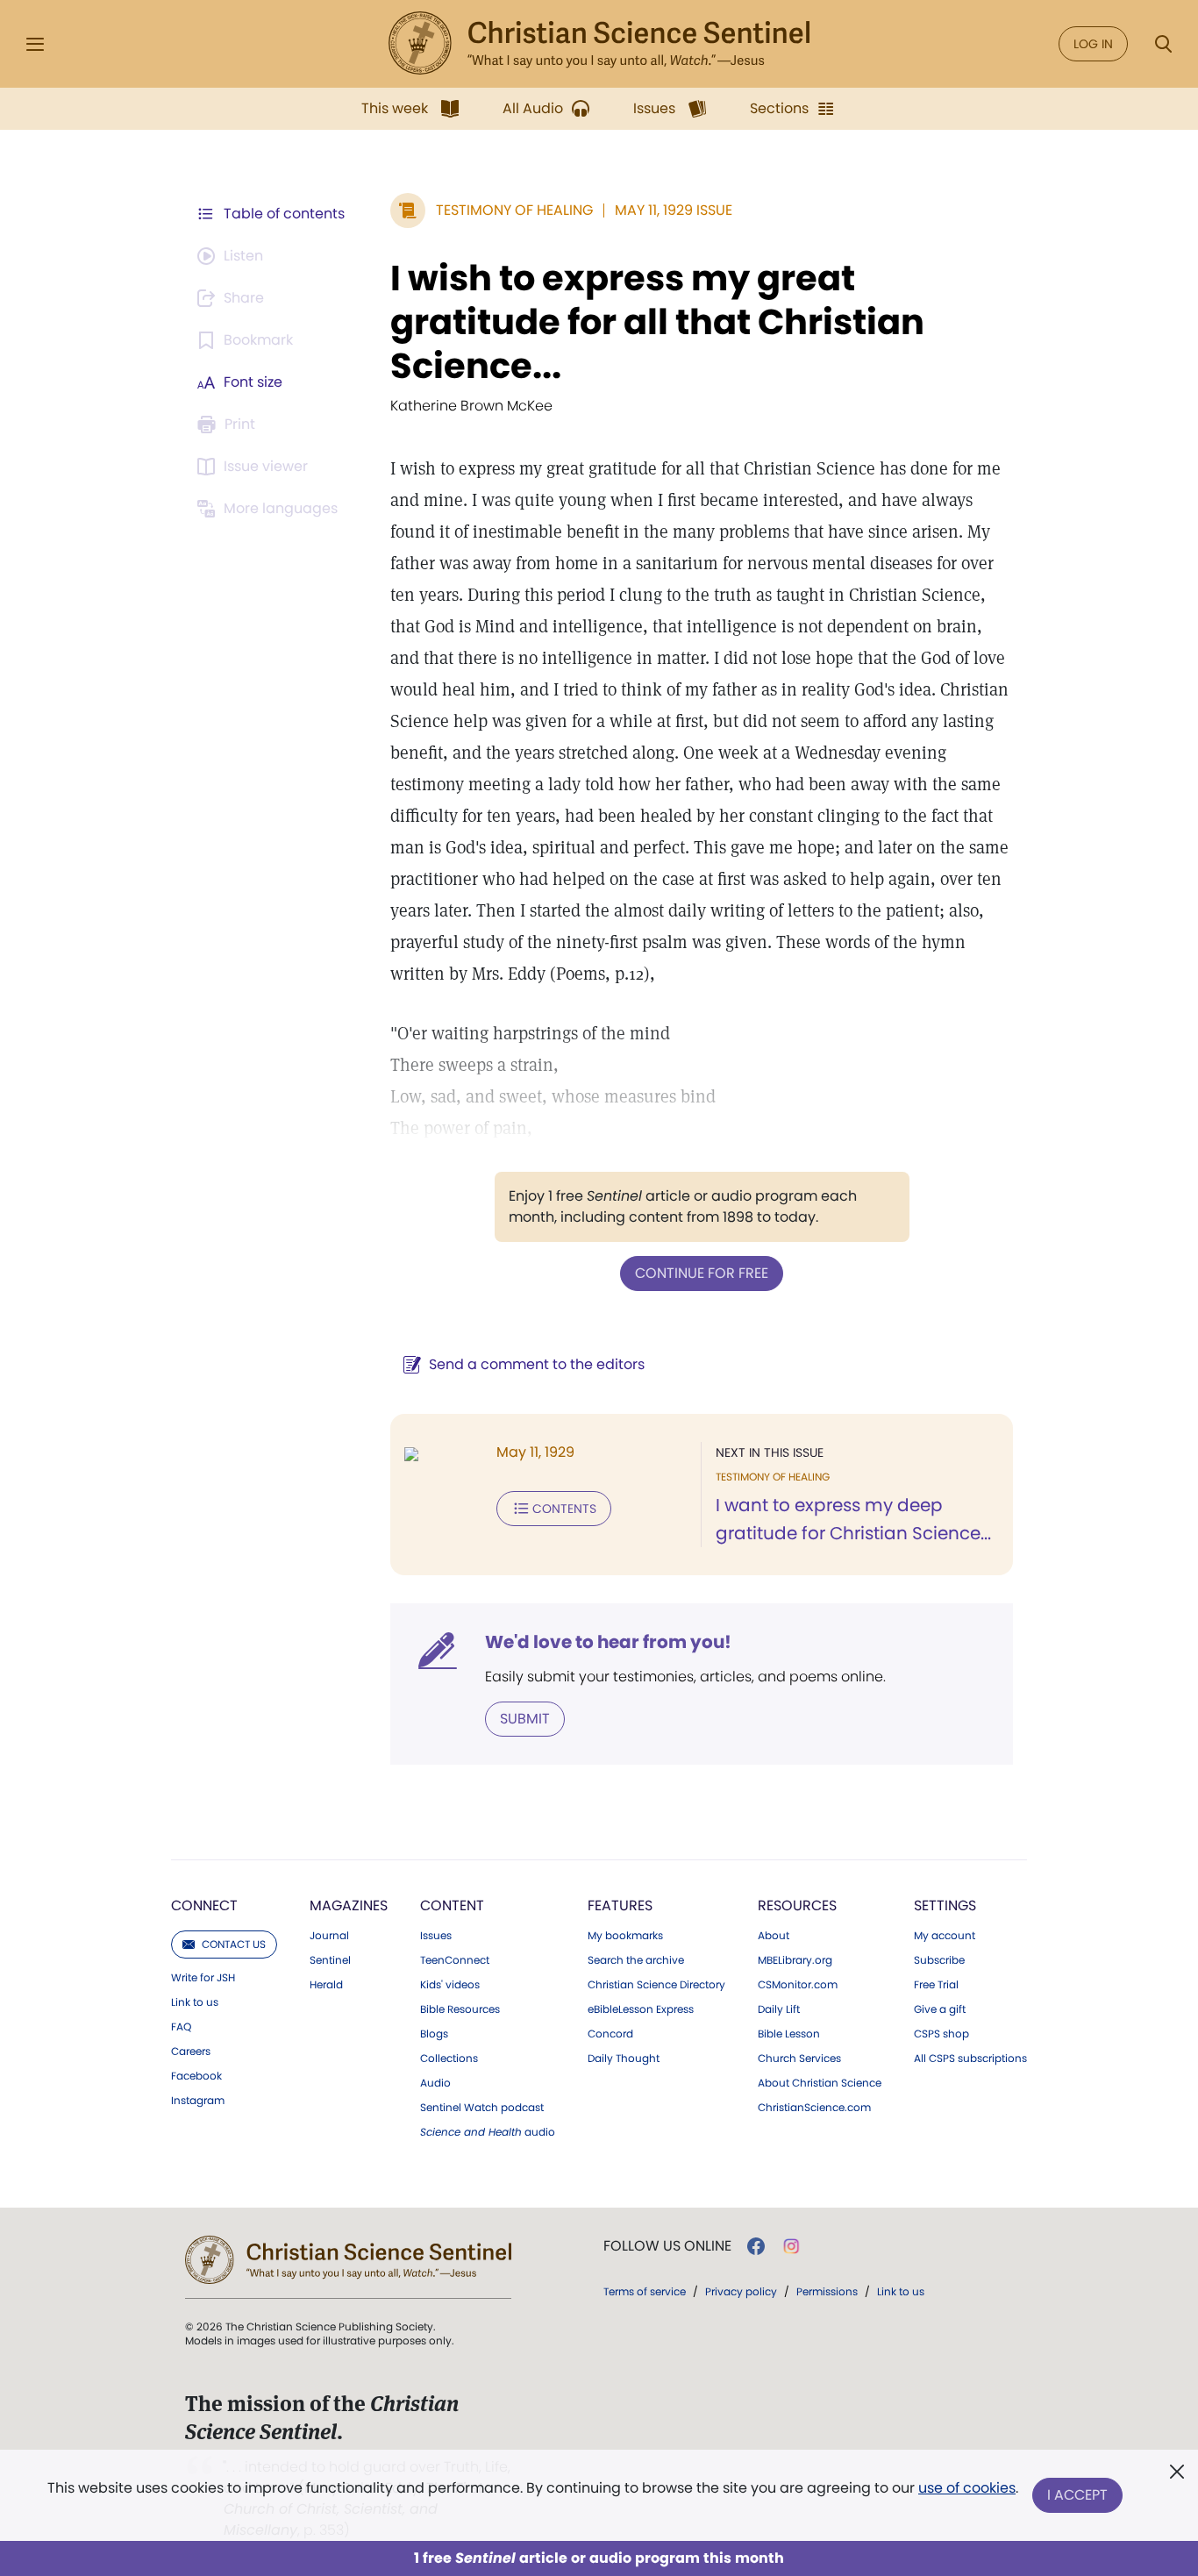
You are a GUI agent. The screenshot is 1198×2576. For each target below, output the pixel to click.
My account (945, 1936)
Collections (449, 2059)
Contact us (234, 1944)
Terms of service (645, 2291)
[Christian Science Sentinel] (599, 44)
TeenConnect (455, 1960)
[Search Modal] (1163, 44)
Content (452, 1905)
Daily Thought (624, 2059)
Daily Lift (779, 2009)
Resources (797, 1905)
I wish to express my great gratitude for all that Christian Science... (657, 322)
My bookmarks (625, 1936)
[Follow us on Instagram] (792, 2246)
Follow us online (667, 2246)
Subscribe (939, 1960)
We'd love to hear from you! (608, 1642)
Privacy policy (741, 2291)
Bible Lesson (789, 2034)
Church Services (799, 2059)
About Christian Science (820, 2083)
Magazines (349, 1905)
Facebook (196, 2076)
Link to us (195, 2002)
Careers (191, 2052)
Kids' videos (450, 1985)
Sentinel (330, 1960)
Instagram (198, 2101)
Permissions (827, 2291)
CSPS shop (941, 2034)
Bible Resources (460, 2009)
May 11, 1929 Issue (674, 210)
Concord (610, 2034)
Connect (204, 1905)
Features (620, 1905)
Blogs (434, 2034)
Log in (1093, 44)
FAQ (181, 2027)
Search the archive (636, 1960)
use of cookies (967, 2488)
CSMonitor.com (798, 1985)
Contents (564, 1509)
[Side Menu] (35, 44)
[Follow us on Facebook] (756, 2246)
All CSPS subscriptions (970, 2059)
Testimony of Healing (514, 210)
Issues (436, 1936)
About (774, 1936)
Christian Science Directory (656, 1985)
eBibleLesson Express (641, 2009)
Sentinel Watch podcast (482, 2108)
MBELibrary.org (795, 1960)
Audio (435, 2083)
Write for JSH (203, 1978)
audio (488, 2132)
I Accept (1077, 2495)
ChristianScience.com (814, 2108)
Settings (945, 1905)
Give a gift (940, 2009)
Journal (329, 1936)
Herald (326, 1985)
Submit (525, 1719)
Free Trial (936, 1985)
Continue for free (702, 1273)
